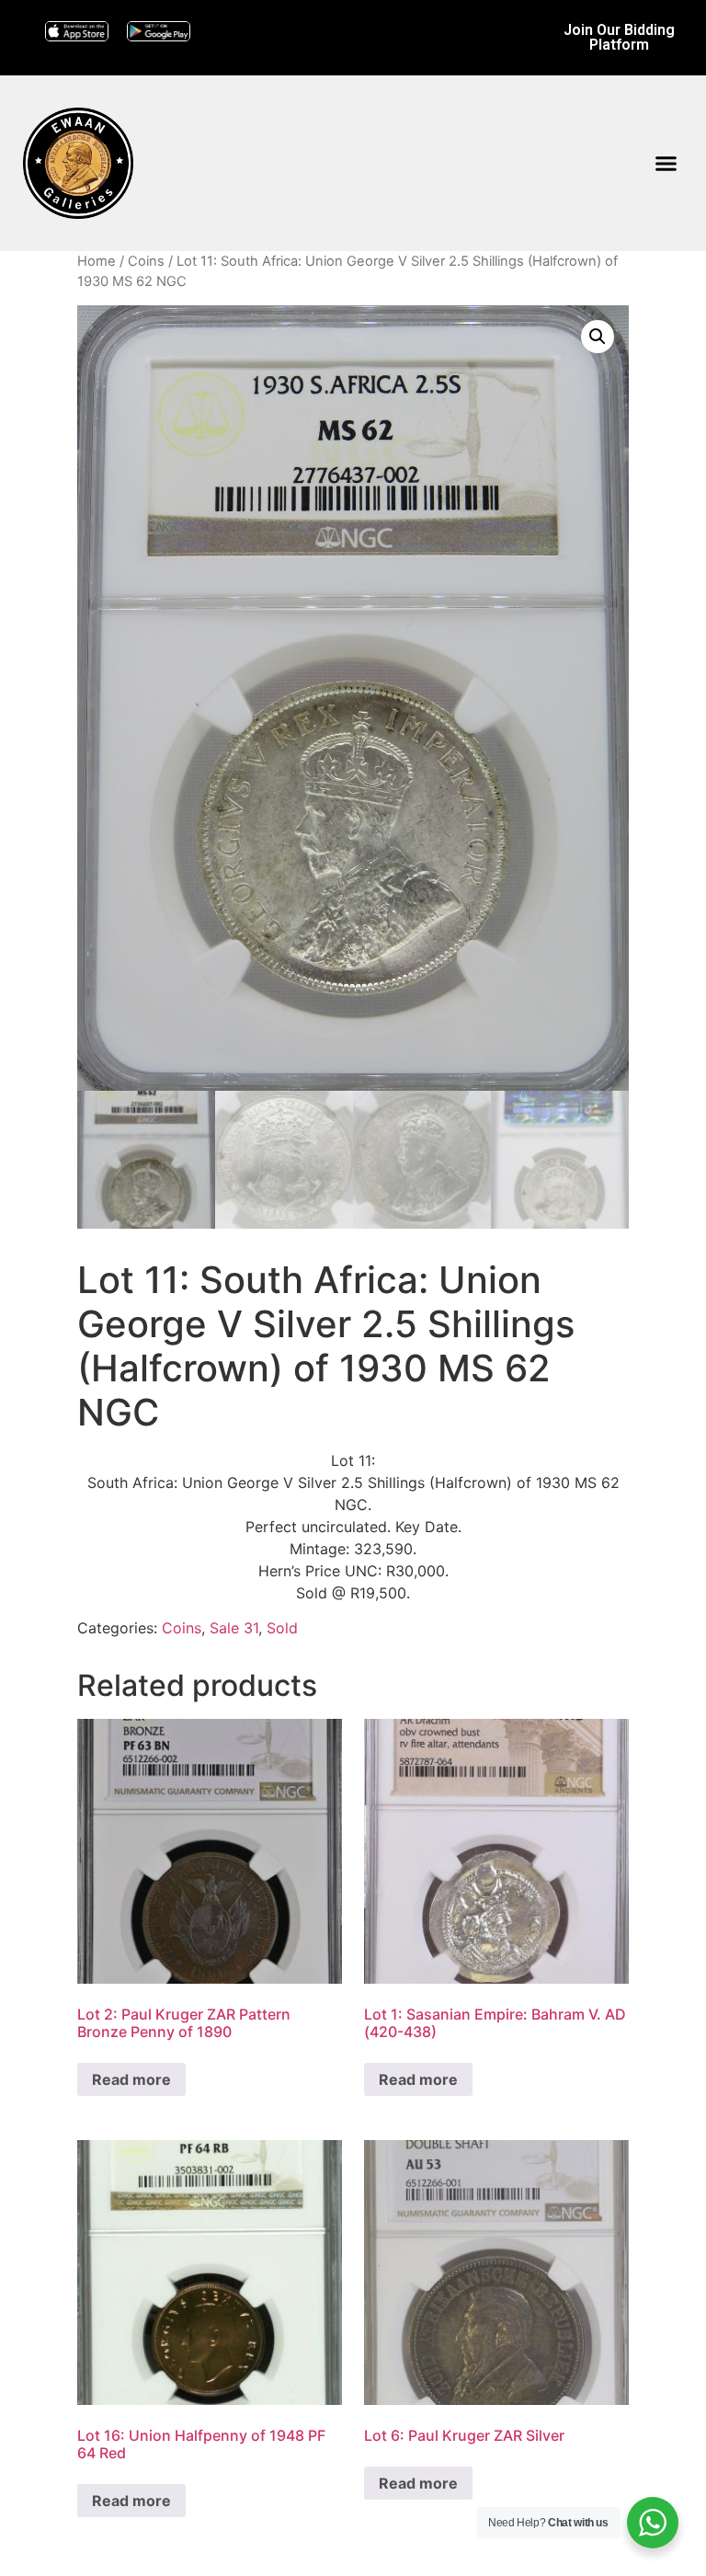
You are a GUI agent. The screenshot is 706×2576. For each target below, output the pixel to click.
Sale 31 (234, 1628)
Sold (282, 1628)
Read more (131, 2079)
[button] (666, 164)
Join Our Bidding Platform (619, 37)
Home (97, 261)
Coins (146, 261)
